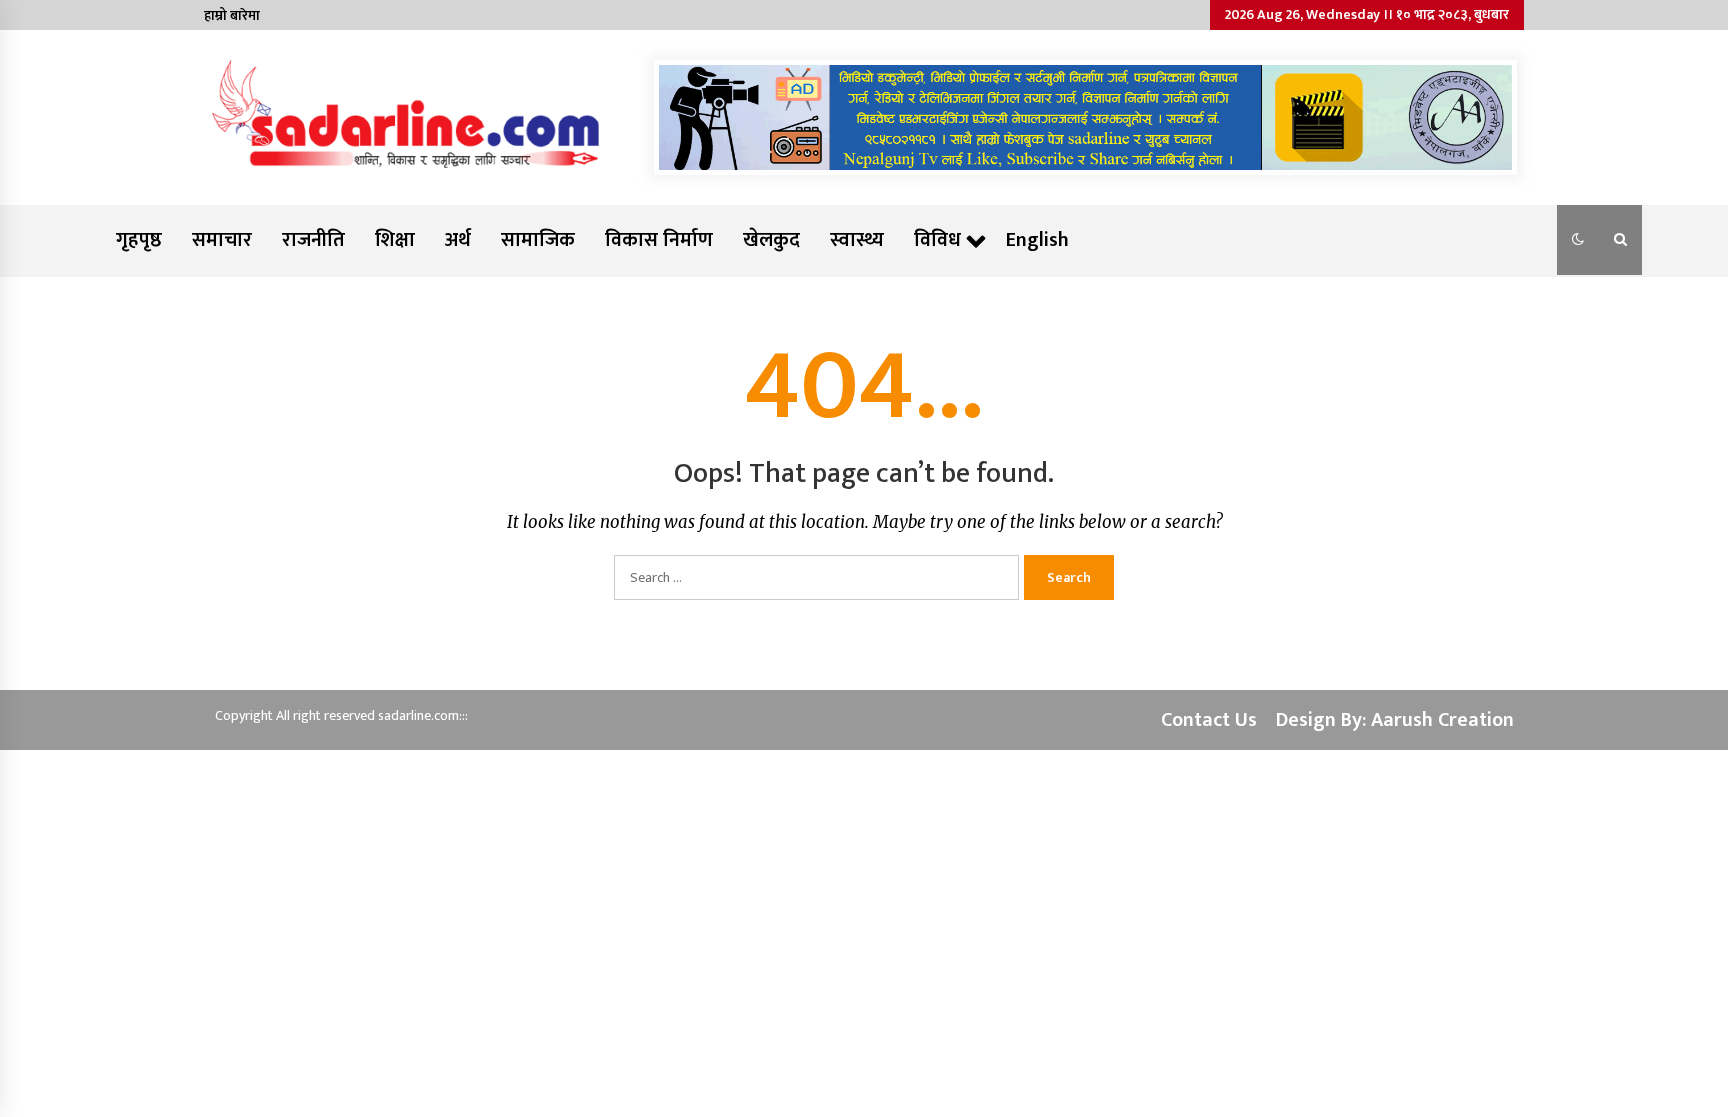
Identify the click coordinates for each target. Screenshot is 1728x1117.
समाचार (222, 240)
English (1037, 240)
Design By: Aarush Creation (1395, 720)
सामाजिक (538, 240)
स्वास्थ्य (857, 240)
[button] (1578, 240)
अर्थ (458, 240)
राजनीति (313, 240)
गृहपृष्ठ (139, 240)
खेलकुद (771, 240)
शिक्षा (395, 240)
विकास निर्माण (659, 240)
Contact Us (1209, 720)
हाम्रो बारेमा (232, 15)
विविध (937, 240)
